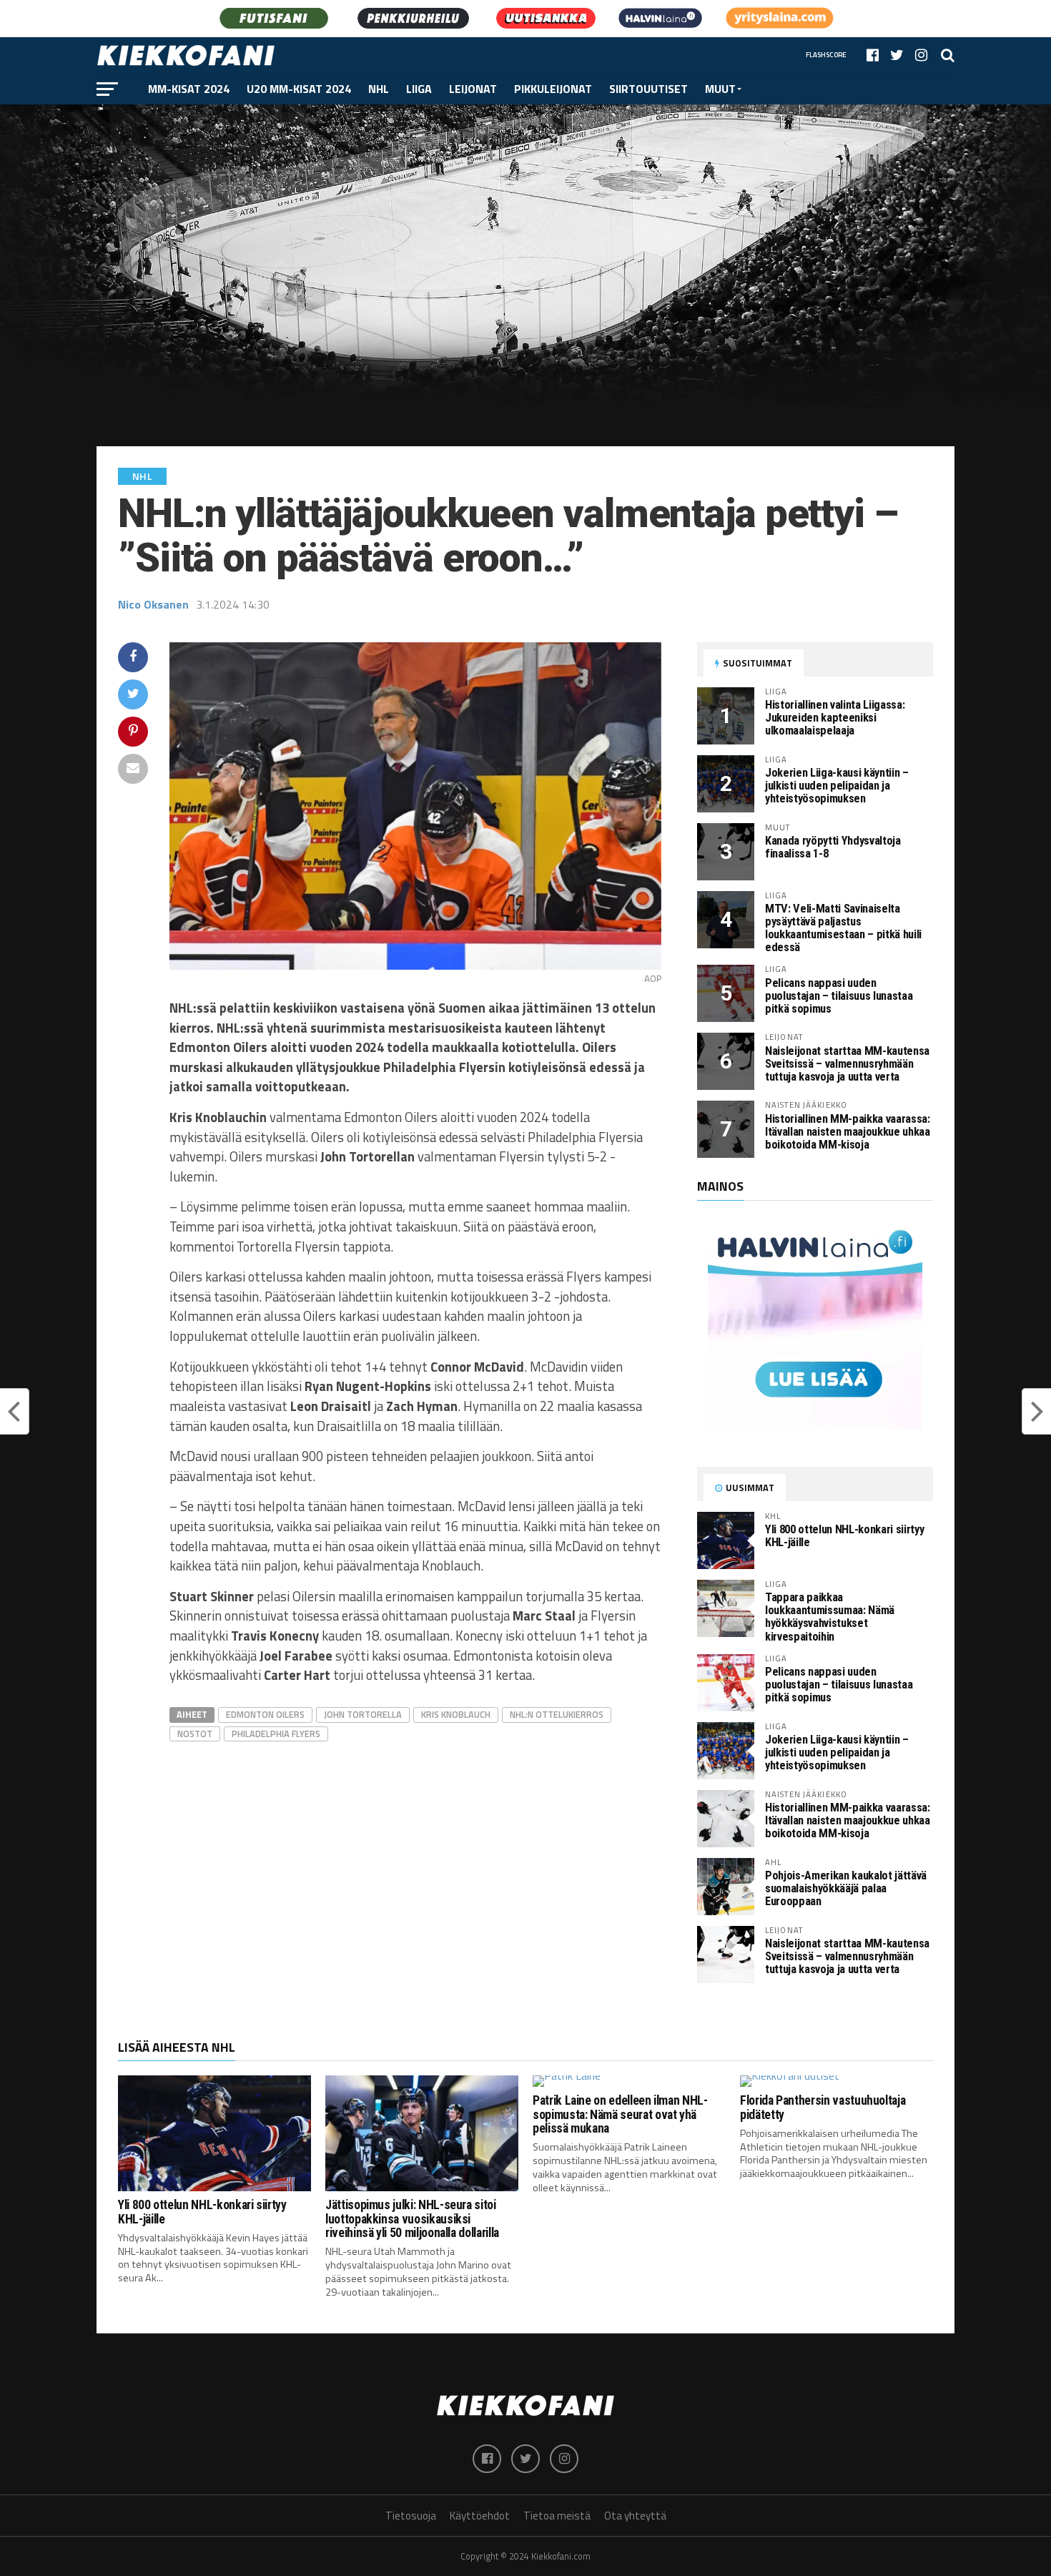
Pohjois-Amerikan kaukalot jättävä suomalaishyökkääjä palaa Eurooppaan (846, 1888)
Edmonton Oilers (265, 1714)
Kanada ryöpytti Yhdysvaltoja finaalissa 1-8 (833, 847)
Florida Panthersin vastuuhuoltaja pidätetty (823, 2107)
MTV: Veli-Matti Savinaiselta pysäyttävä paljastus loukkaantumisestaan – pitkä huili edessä (843, 928)
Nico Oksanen (153, 604)
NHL (379, 89)
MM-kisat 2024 (189, 89)
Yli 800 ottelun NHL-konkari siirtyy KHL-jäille (844, 1536)
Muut (720, 89)
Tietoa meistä (557, 2516)
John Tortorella (363, 1714)
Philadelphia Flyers (276, 1734)
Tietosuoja (411, 2516)
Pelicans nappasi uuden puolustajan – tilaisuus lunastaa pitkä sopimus (839, 996)
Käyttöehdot (480, 2516)
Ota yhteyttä (635, 2516)
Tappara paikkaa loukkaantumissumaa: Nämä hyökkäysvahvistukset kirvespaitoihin (830, 1617)
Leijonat (473, 89)
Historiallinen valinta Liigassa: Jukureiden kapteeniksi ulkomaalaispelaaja (835, 718)
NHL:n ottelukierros (557, 1714)
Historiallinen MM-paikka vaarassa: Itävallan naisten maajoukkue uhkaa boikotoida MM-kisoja (848, 1132)
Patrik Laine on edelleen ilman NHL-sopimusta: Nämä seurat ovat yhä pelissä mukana (620, 2114)
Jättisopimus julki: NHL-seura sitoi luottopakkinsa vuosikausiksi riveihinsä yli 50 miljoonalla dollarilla (412, 2219)
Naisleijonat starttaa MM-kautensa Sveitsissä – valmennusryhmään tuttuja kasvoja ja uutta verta (847, 1064)
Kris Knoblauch (456, 1714)
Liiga (419, 89)
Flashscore (826, 55)
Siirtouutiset (648, 89)
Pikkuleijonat (553, 89)
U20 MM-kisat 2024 (299, 89)
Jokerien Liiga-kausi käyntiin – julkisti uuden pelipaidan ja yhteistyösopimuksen (837, 786)
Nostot (195, 1734)
